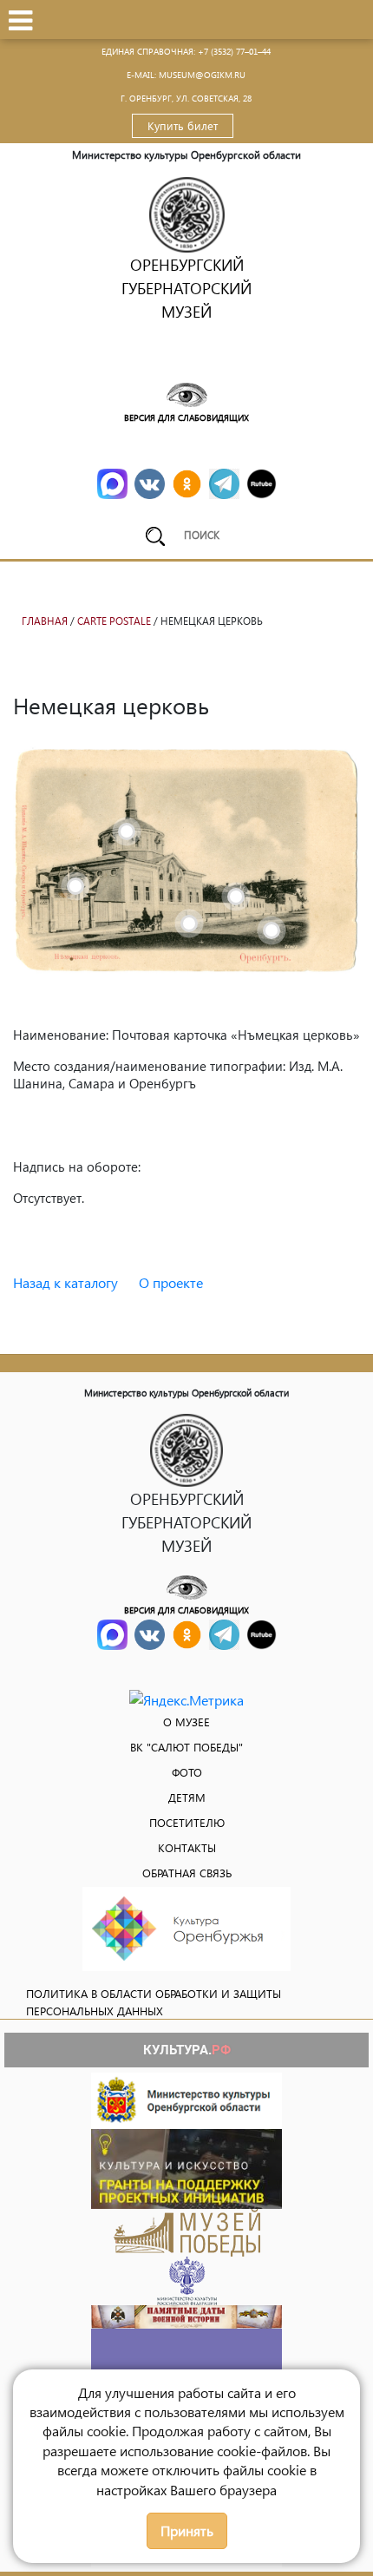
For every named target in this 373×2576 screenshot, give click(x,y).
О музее (186, 1722)
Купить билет (183, 125)
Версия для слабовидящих (186, 417)
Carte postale (114, 621)
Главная (45, 621)
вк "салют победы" (186, 1747)
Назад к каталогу (65, 1282)
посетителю (187, 1822)
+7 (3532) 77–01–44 (234, 51)
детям (187, 1797)
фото (187, 1772)
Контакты (187, 1847)
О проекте (171, 1282)
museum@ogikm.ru (202, 75)
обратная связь (187, 1873)
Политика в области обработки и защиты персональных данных (154, 2002)
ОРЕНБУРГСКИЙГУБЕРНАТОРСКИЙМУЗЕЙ (186, 288)
